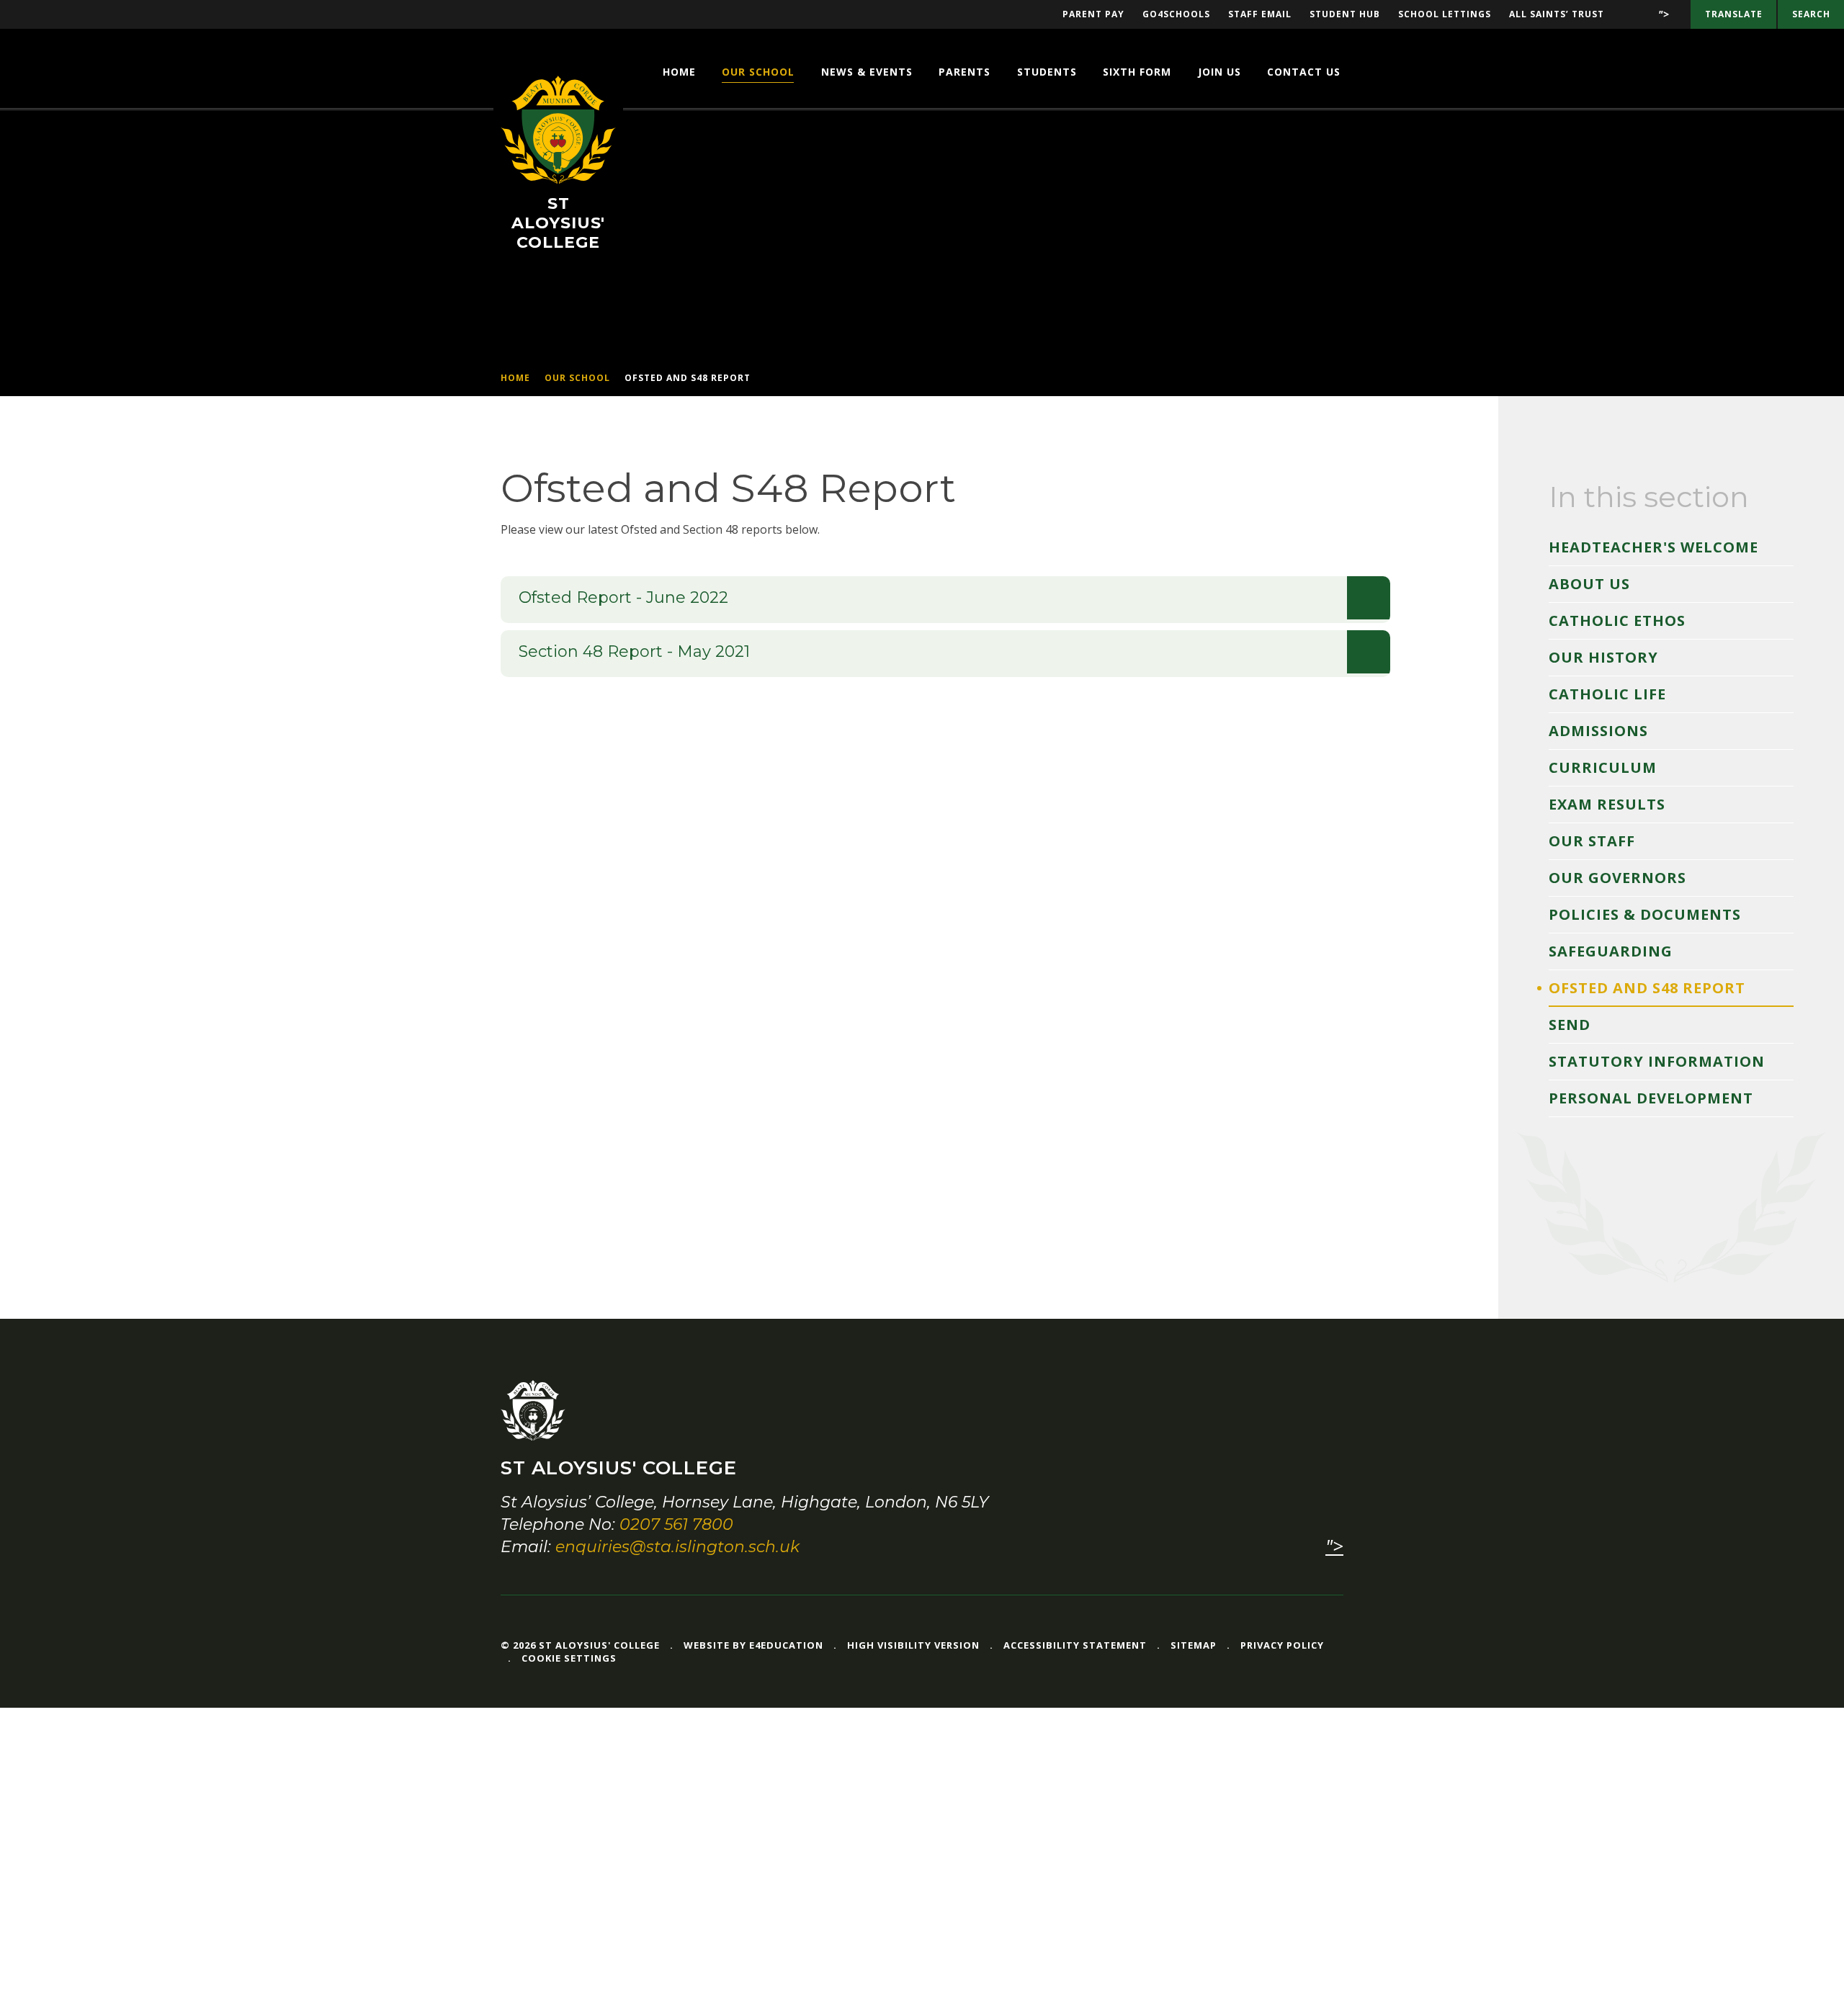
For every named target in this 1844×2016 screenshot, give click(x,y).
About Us (1589, 584)
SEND (1570, 1025)
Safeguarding (1611, 951)
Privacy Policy (1282, 1645)
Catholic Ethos (1617, 621)
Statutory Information (1657, 1061)
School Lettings (1445, 14)
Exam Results (1607, 804)
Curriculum (1603, 767)
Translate (1734, 14)
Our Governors (1617, 878)
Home (515, 378)
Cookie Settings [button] (569, 1658)
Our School (577, 378)
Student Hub (1345, 14)
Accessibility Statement (1075, 1645)
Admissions (1598, 731)
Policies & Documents (1645, 914)
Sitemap (1194, 1645)
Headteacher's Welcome (1653, 547)
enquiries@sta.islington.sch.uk (677, 1547)
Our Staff (1592, 841)
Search (1811, 14)
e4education (786, 1645)
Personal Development (1651, 1098)
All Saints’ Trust (1557, 14)
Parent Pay (1093, 14)
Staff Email (1260, 14)
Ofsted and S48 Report (688, 378)
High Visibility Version (913, 1645)
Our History (1603, 657)
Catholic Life (1607, 694)
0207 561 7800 (676, 1524)
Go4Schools (1176, 14)
